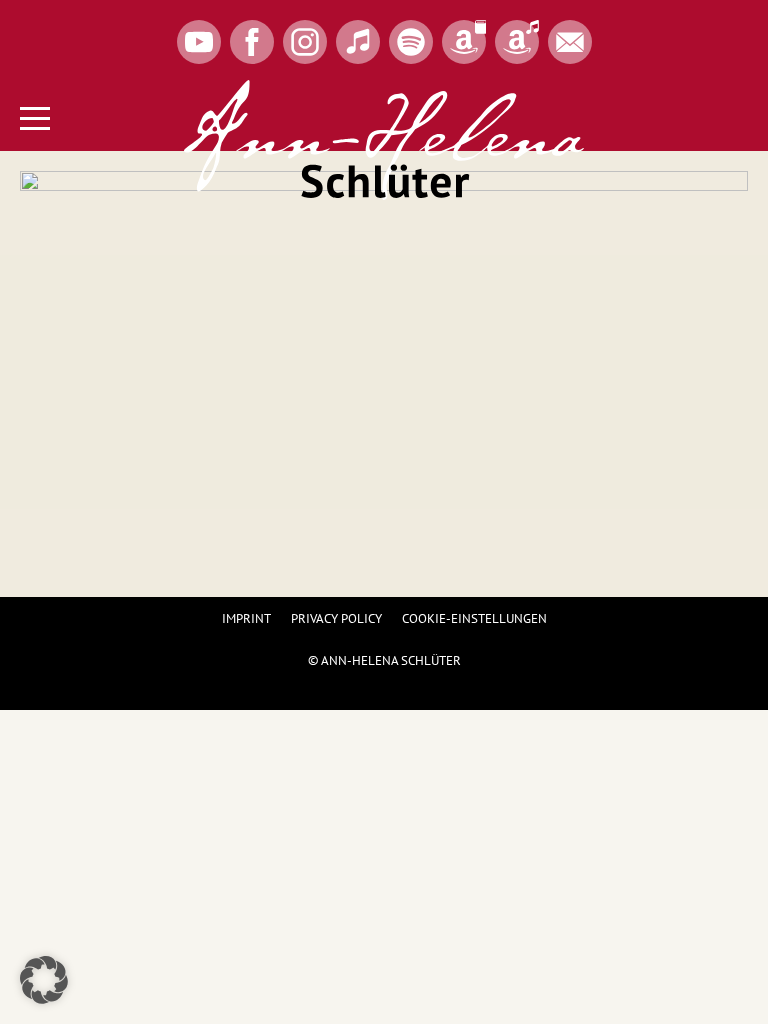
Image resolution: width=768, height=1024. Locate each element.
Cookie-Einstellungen (474, 618)
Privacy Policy (336, 618)
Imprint (246, 618)
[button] (44, 980)
